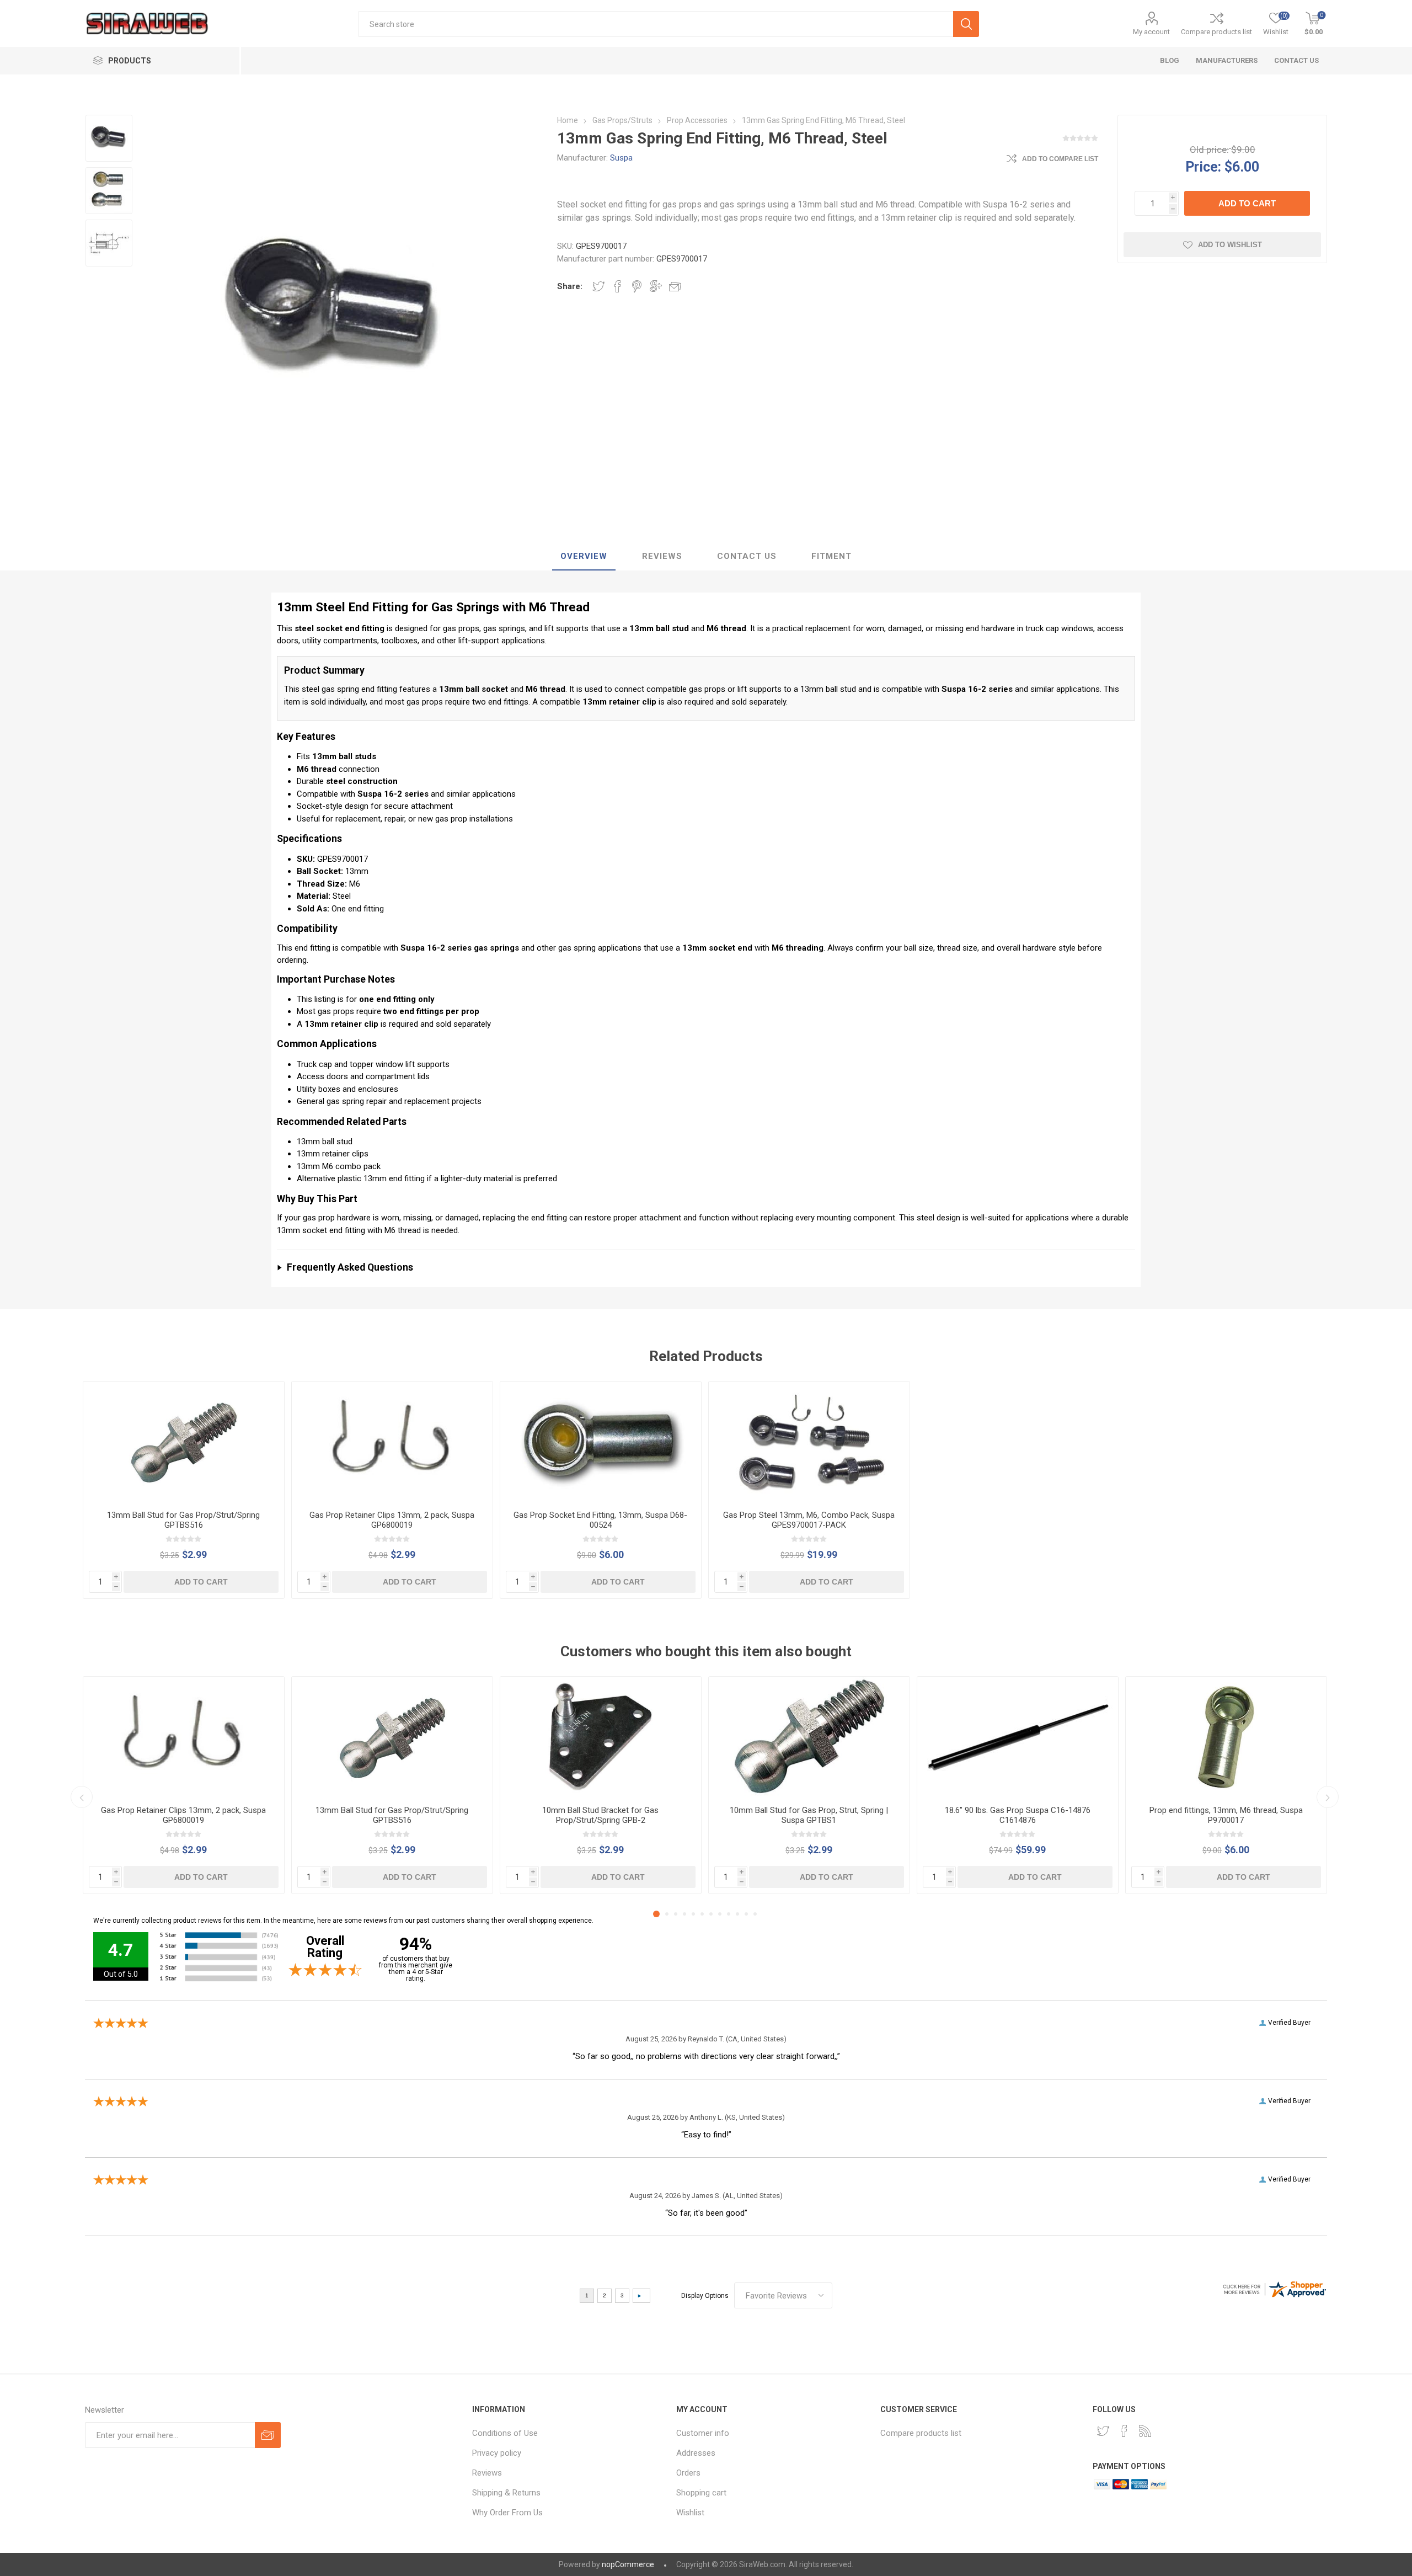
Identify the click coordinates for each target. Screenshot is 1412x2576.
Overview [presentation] (584, 556)
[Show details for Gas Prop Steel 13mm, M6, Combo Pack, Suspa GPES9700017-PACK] (809, 1442)
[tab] (584, 557)
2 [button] (667, 1914)
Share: (570, 286)
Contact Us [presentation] (747, 556)
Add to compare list (1060, 159)
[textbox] (656, 24)
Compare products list (1216, 32)
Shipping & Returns (506, 2493)
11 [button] (746, 1914)
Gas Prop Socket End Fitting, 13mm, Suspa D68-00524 (600, 1520)
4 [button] (684, 1914)
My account (1151, 32)
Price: (1203, 166)
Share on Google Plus (656, 286)
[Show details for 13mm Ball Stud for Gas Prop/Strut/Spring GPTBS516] (184, 1442)
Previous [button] (82, 1797)
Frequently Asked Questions (350, 1267)
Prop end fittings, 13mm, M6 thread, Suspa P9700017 (1226, 1815)
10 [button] (737, 1914)
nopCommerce (628, 2564)
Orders (688, 2473)
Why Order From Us (507, 2513)
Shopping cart (701, 2493)
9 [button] (729, 1914)
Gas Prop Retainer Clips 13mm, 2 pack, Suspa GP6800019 (392, 1520)
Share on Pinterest (637, 286)
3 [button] (676, 1914)
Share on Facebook (618, 286)
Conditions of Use (505, 2433)
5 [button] (693, 1914)
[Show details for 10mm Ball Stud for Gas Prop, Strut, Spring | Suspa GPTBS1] (809, 1737)
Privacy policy (497, 2453)
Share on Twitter (598, 286)
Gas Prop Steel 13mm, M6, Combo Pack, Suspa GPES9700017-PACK (809, 1520)
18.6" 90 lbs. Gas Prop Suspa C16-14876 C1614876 (1018, 1815)
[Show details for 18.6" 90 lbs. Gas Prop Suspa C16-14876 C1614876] (1018, 1737)
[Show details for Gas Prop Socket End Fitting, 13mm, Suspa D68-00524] (601, 1442)
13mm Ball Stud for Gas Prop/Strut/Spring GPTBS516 (183, 1520)
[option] (109, 138)
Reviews (487, 2473)
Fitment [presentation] (831, 556)
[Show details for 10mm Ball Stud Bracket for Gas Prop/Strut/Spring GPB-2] (601, 1737)
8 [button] (720, 1914)
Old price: (1209, 150)
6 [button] (702, 1914)
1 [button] (656, 1914)
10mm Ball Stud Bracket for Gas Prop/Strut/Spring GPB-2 (600, 1815)
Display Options (705, 2296)
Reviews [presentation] (662, 556)
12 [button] (755, 1914)
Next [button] (1328, 1797)
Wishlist (690, 2513)
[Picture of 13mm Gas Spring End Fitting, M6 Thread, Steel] (109, 138)
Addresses (696, 2453)
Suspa (621, 158)
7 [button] (711, 1914)
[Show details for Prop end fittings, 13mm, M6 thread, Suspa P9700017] (1226, 1737)
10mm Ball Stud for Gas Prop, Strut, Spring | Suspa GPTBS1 (809, 1815)
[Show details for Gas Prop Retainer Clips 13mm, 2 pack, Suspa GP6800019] (392, 1442)
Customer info (703, 2433)
